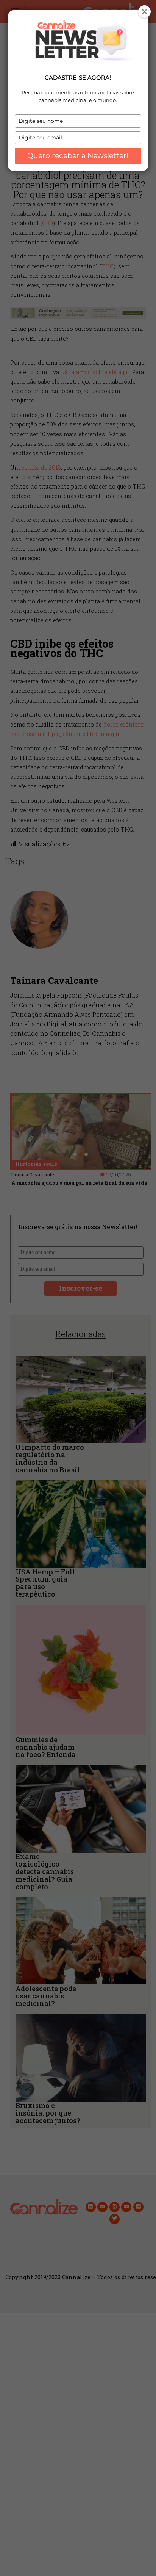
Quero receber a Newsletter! (78, 156)
